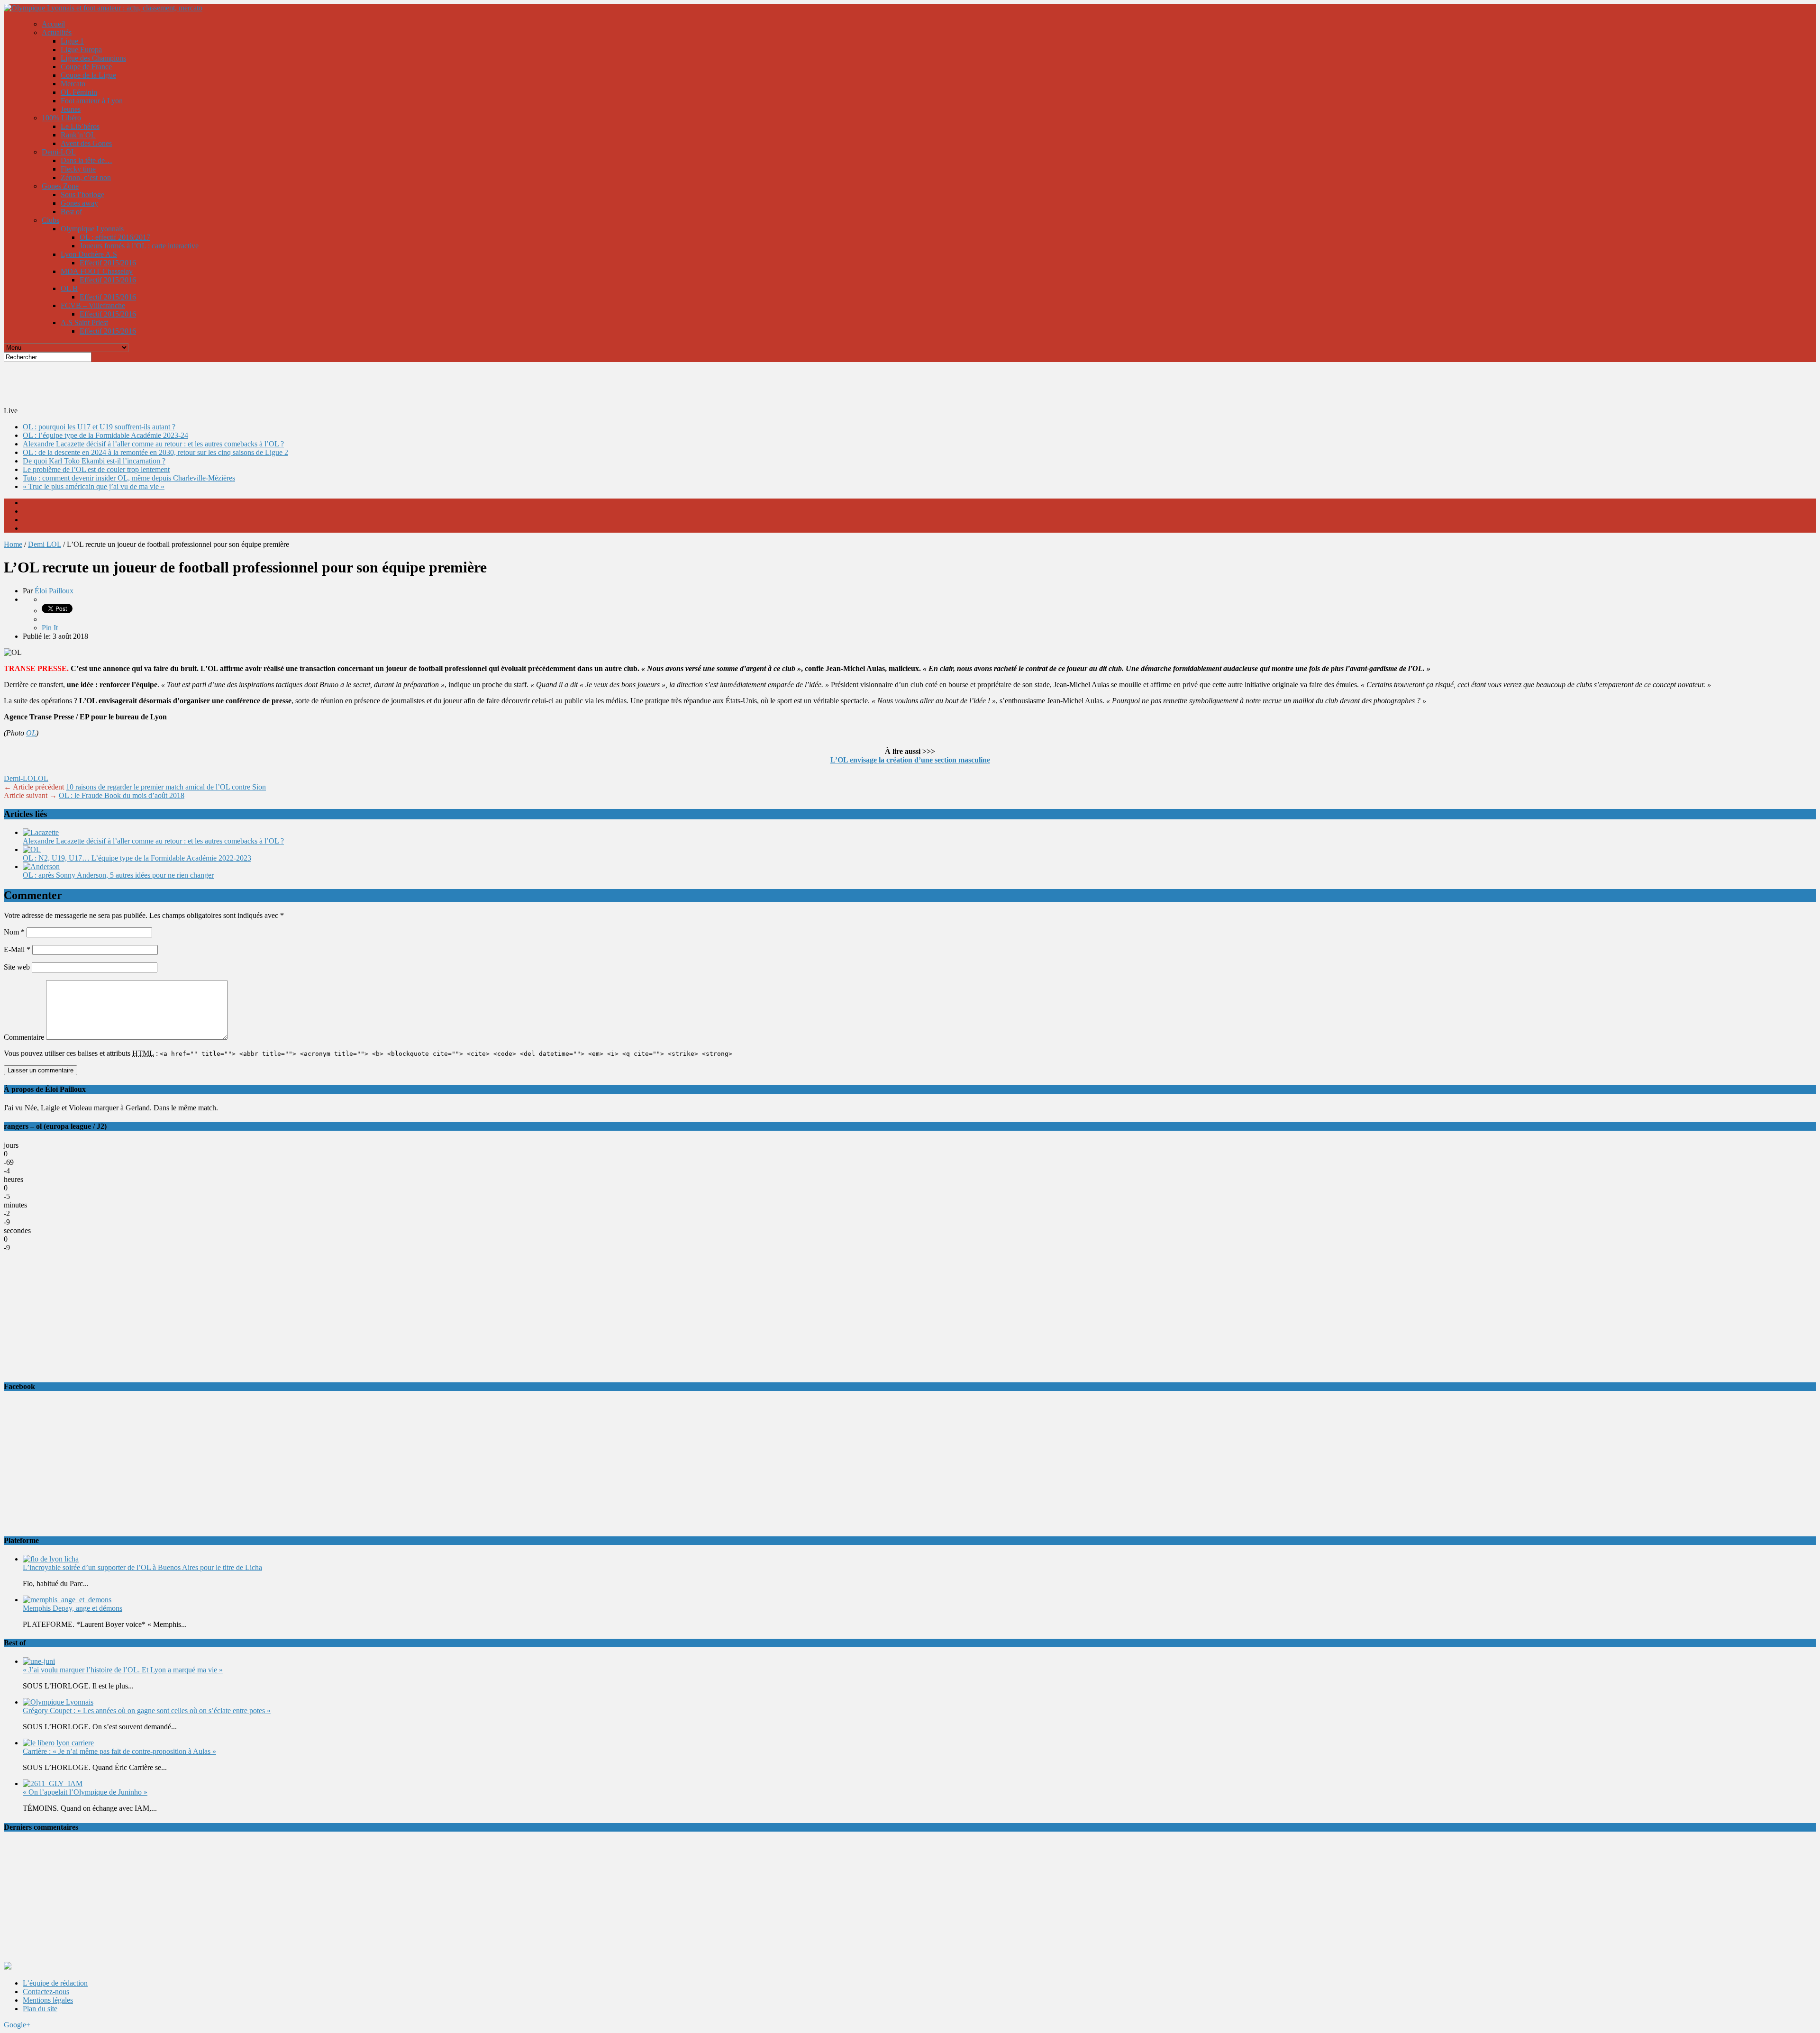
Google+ (17, 2025)
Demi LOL (45, 544)
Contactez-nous (46, 1992)
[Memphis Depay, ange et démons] (67, 1600)
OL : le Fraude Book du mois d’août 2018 (122, 795)
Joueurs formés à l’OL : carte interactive (139, 246)
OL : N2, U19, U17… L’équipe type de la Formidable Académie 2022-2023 (137, 858)
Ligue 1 (72, 41)
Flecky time (78, 169)
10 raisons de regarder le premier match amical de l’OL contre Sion (166, 787)
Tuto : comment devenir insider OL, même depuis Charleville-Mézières (129, 478)
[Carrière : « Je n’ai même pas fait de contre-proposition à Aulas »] (58, 1743)
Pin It (50, 628)
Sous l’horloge (82, 195)
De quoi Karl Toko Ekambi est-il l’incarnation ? (94, 461)
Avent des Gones (86, 143)
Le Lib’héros (80, 126)
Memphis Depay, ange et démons (73, 1608)
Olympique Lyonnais (92, 229)
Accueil (53, 24)
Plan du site (40, 2009)
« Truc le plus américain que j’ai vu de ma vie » (94, 486)
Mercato (73, 84)
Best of (71, 212)
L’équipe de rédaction (55, 1983)
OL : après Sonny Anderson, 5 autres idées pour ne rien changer (118, 875)
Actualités (57, 32)
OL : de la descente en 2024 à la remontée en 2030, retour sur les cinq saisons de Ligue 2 (155, 452)
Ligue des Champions (93, 58)
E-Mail (17, 949)
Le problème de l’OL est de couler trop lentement (96, 469)
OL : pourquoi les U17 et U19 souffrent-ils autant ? (99, 427)
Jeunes (71, 109)
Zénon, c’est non (86, 177)
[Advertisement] (234, 383)
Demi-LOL (59, 152)
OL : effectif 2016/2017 (115, 237)
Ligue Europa (81, 50)
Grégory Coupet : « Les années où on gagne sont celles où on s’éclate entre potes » (147, 1711)
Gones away (79, 203)
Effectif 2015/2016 (108, 263)
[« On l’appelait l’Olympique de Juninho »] (53, 1783)
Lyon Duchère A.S (89, 254)
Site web (17, 967)
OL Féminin (79, 92)
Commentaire (24, 1037)
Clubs (50, 220)
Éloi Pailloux (54, 591)
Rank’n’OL (78, 135)
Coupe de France (86, 67)
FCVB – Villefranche (93, 305)
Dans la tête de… (86, 160)
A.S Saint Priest (84, 322)
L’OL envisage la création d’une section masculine (910, 760)
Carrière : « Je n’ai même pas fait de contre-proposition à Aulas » (119, 1751)
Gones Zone (60, 186)
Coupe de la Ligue (88, 75)
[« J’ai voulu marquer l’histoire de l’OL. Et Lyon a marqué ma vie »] (39, 1661)
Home (13, 544)
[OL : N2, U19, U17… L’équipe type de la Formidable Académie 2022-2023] (32, 849)
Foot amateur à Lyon (92, 101)
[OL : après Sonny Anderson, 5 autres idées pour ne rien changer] (41, 867)
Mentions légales (48, 2000)
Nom (14, 932)
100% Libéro (61, 118)
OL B (69, 288)
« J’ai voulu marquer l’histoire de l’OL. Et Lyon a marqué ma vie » (123, 1670)
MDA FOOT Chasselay (97, 271)
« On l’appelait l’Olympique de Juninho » (85, 1792)
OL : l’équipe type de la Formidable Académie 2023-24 (105, 435)
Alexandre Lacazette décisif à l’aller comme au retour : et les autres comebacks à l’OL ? (153, 444)
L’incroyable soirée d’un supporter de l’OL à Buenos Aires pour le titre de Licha (142, 1567)
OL (31, 733)
